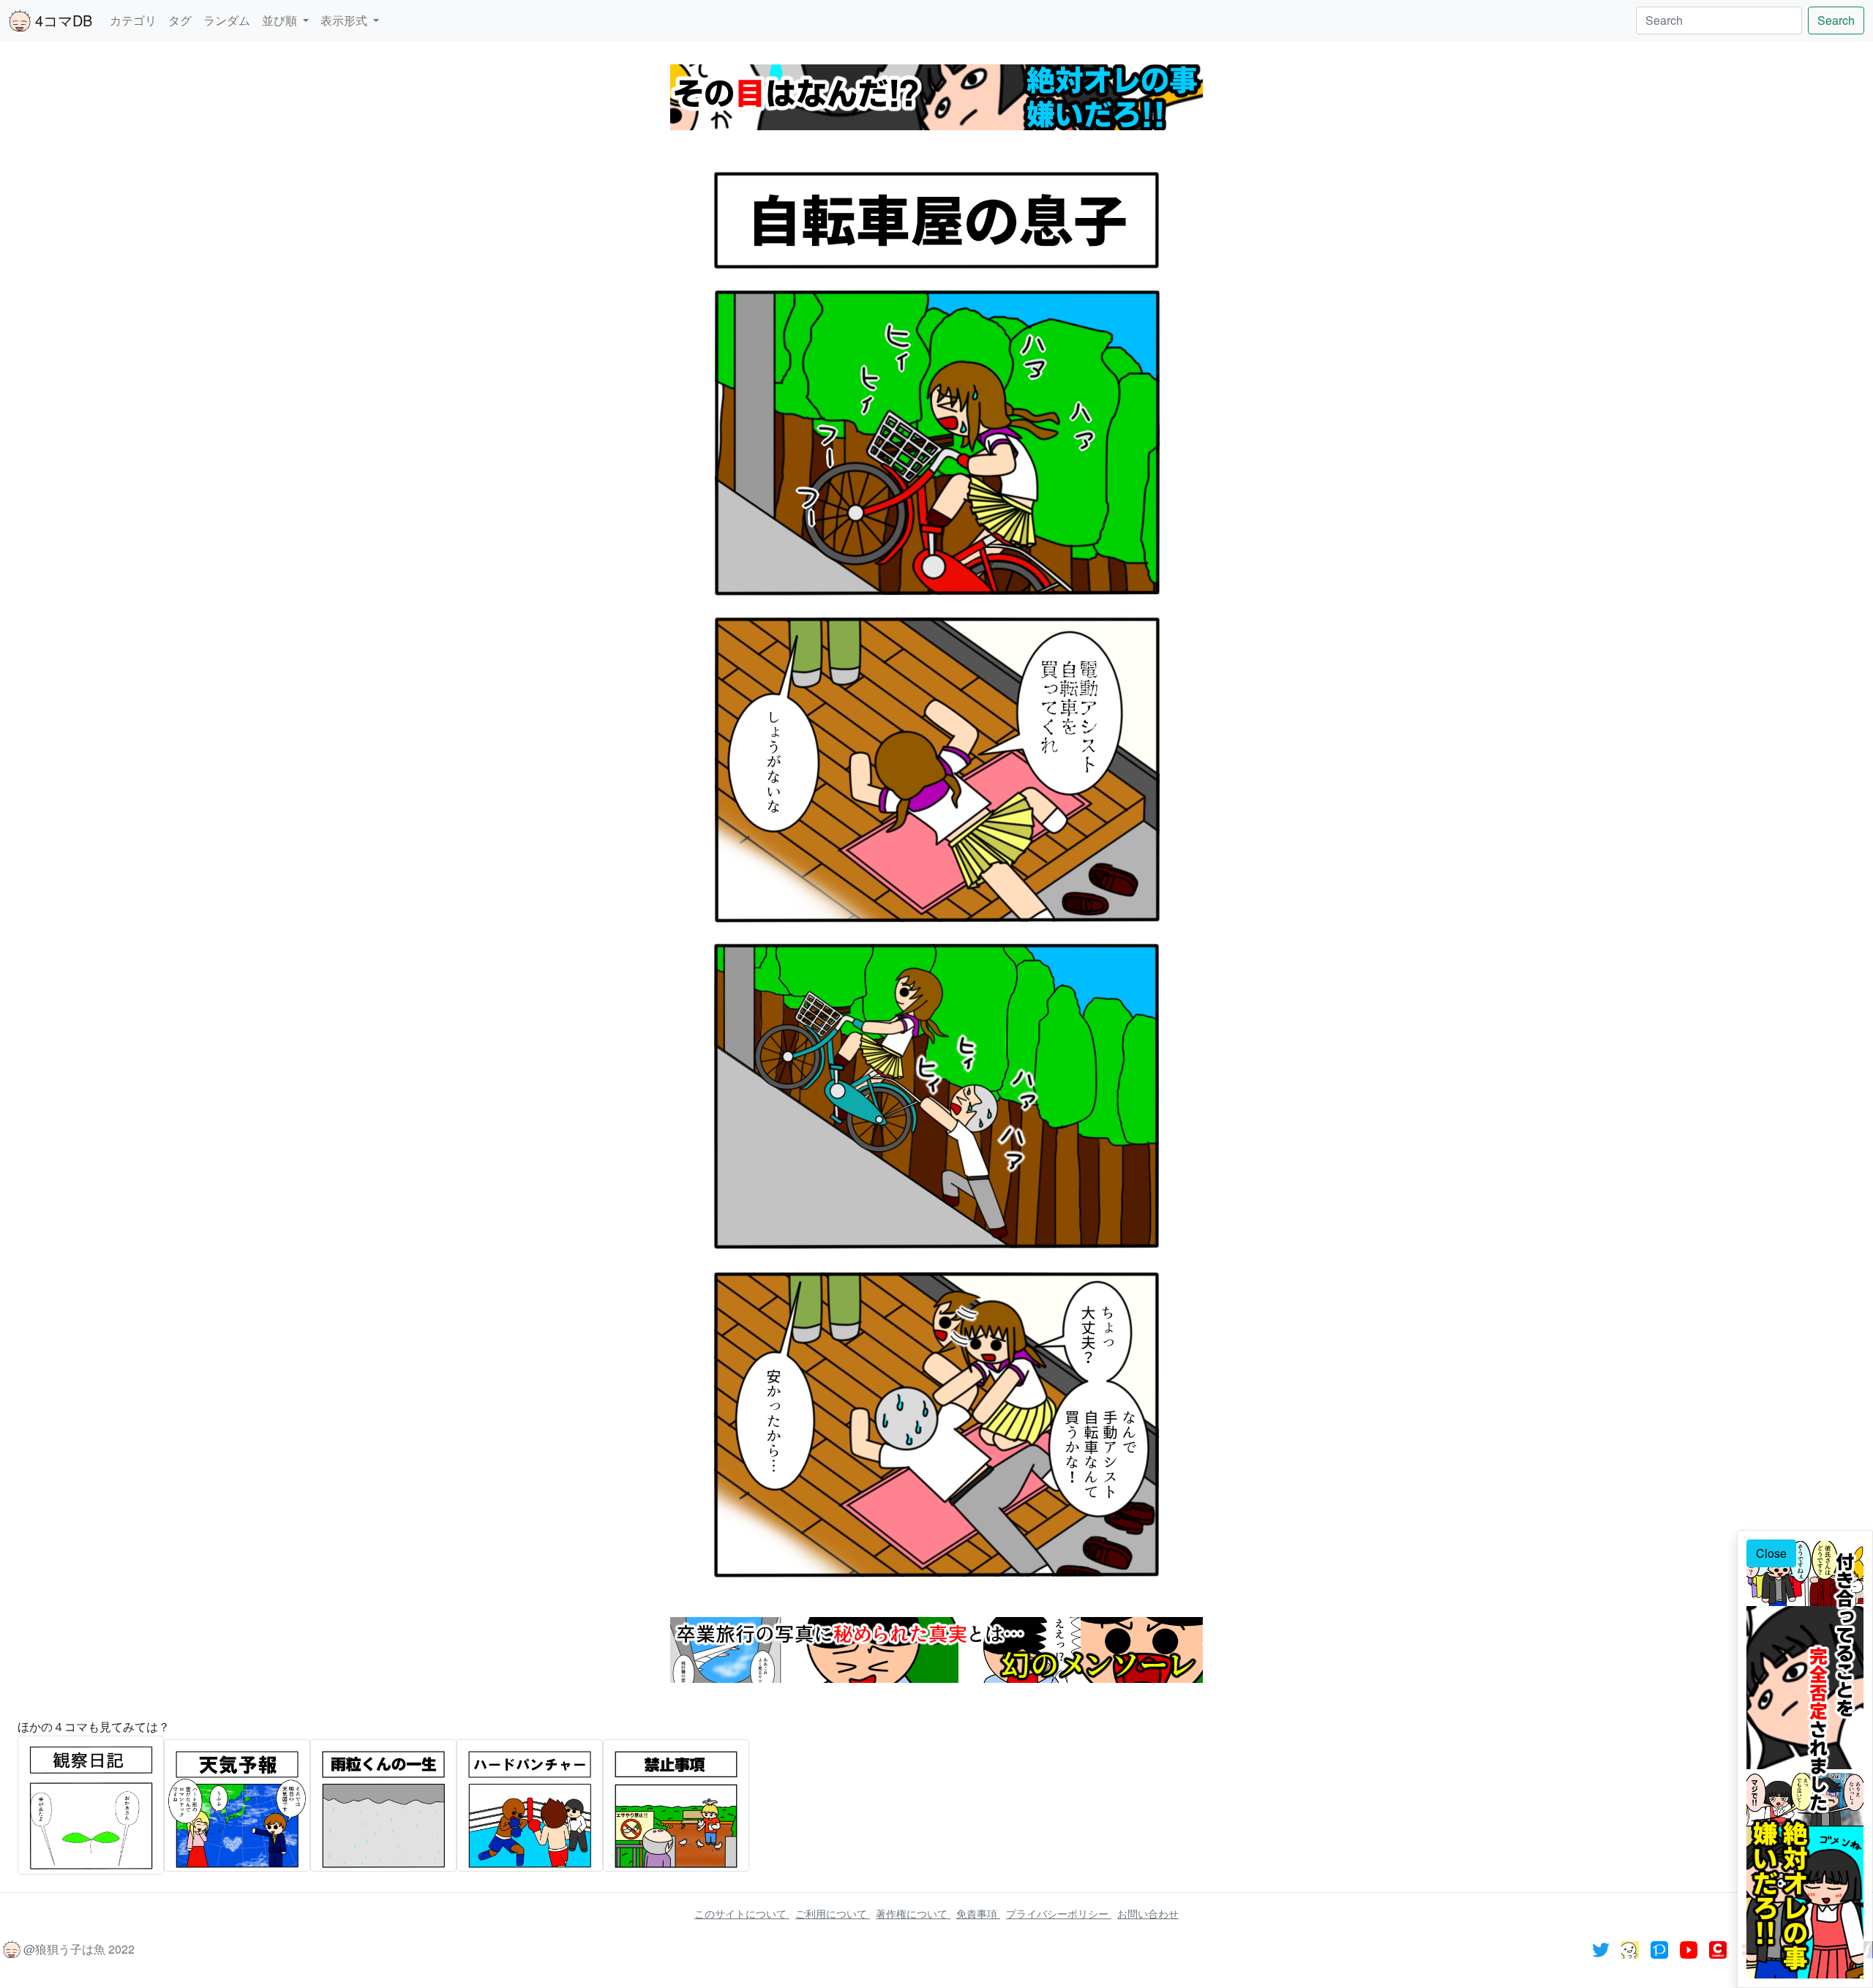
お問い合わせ (1148, 1913)
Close (1771, 1553)
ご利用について (833, 1913)
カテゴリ (133, 20)
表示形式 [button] (345, 20)
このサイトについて (742, 1913)
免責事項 (978, 1913)
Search (1836, 20)
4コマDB (61, 20)
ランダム (227, 20)
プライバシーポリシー (1059, 1913)
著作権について (913, 1913)
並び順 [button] (281, 20)
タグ (180, 20)
